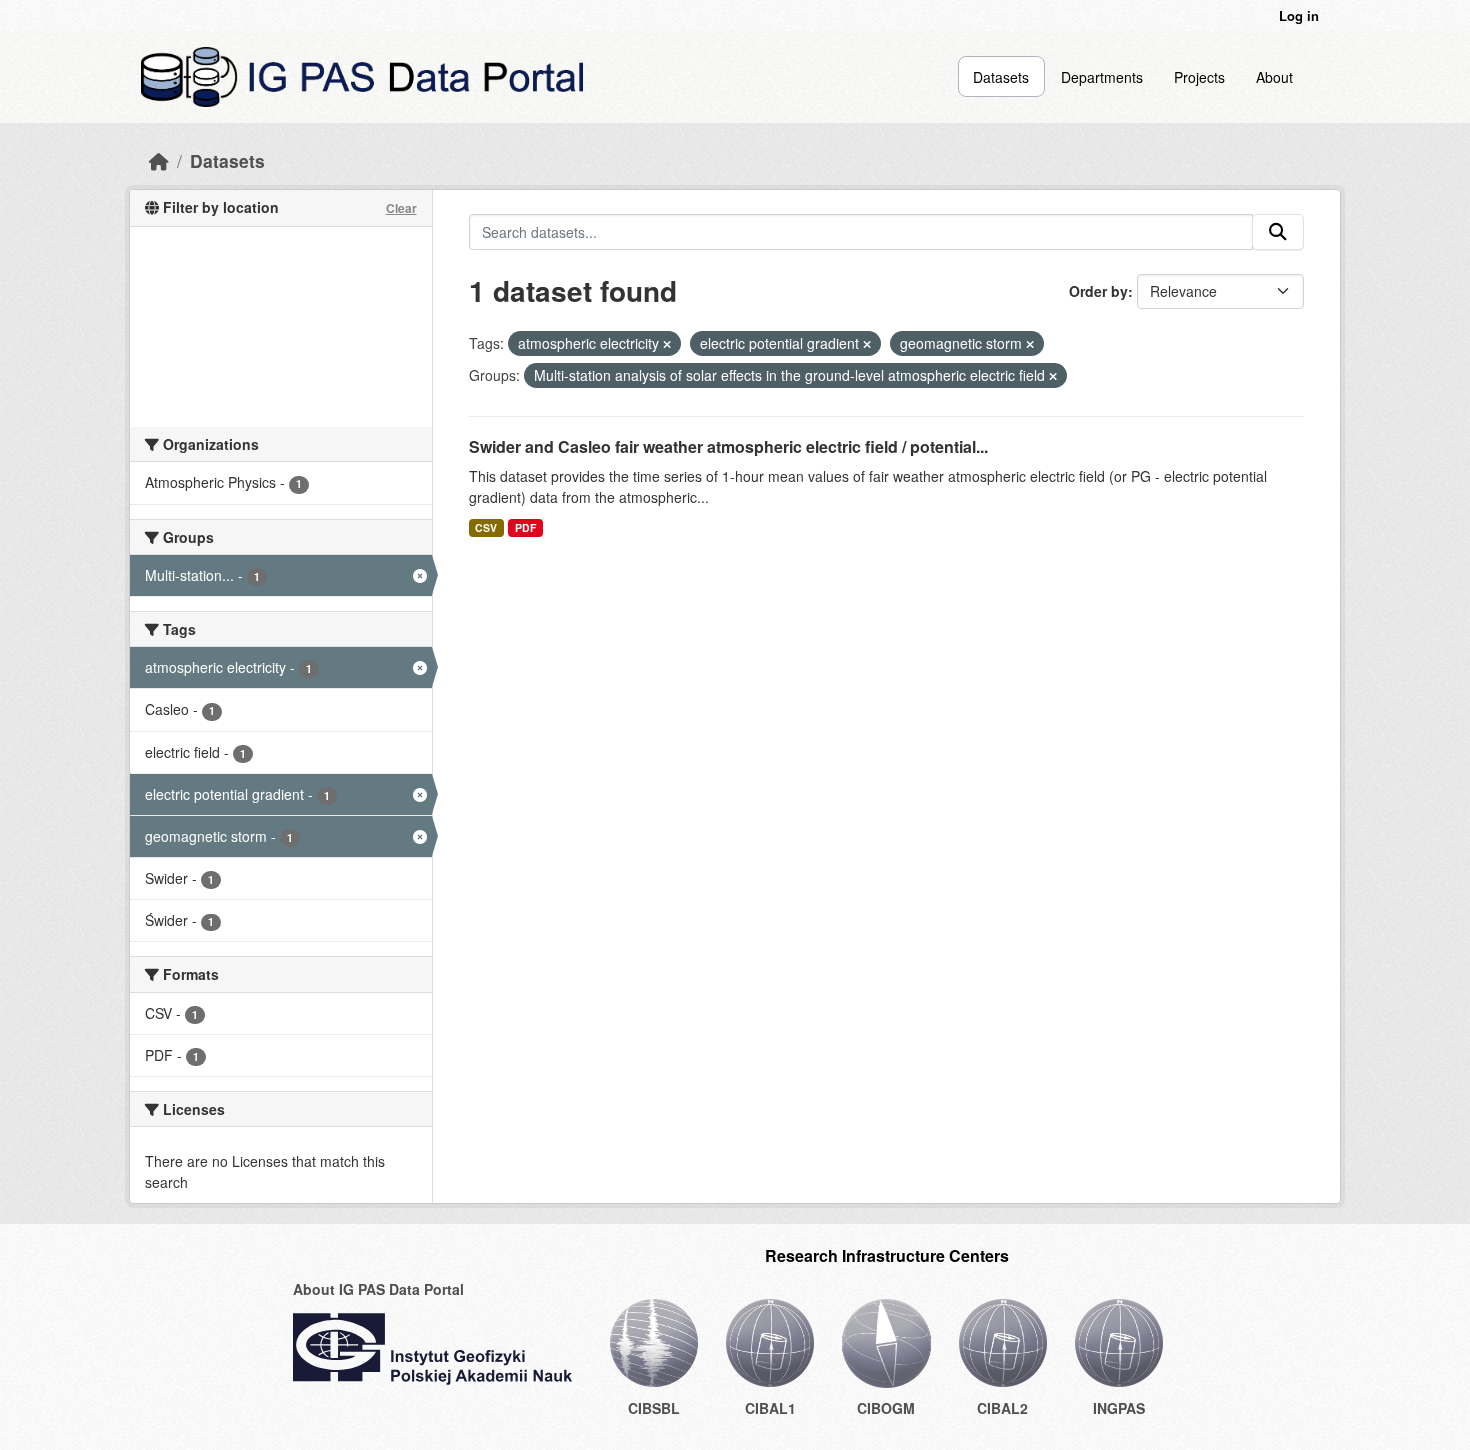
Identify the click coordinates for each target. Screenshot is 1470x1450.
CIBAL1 (770, 1408)
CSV (486, 527)
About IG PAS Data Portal (378, 1289)
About (1274, 77)
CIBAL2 (1002, 1408)
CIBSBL (654, 1408)
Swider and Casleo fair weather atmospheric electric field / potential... (728, 446)
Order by (1098, 291)
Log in (1299, 15)
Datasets (1001, 77)
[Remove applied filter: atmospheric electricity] (667, 344)
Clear (401, 208)
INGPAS (1119, 1408)
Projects (1199, 77)
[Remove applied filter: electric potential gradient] (867, 344)
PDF (525, 527)
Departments (1102, 77)
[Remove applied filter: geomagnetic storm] (1030, 344)
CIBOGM (886, 1408)
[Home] (159, 160)
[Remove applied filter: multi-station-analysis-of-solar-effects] (1053, 376)
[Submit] (1278, 232)
